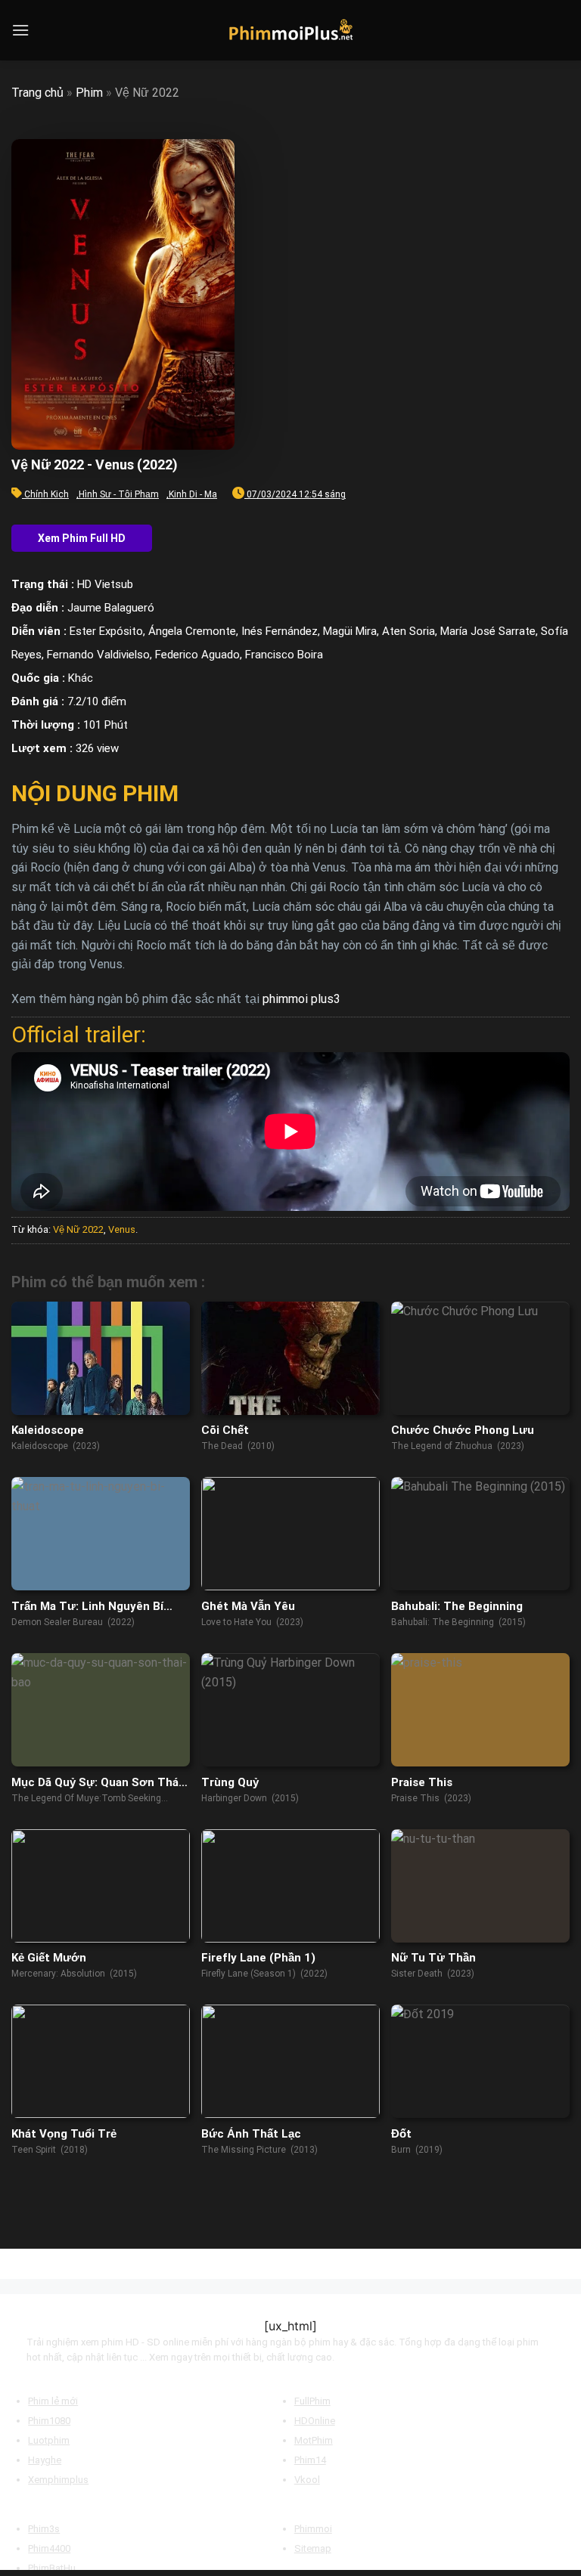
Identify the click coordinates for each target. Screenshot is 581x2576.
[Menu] (20, 30)
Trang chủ (37, 93)
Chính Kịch (47, 494)
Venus (122, 1229)
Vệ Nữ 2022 (78, 1229)
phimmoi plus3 (301, 999)
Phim (89, 93)
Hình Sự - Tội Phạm (119, 494)
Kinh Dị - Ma (193, 494)
